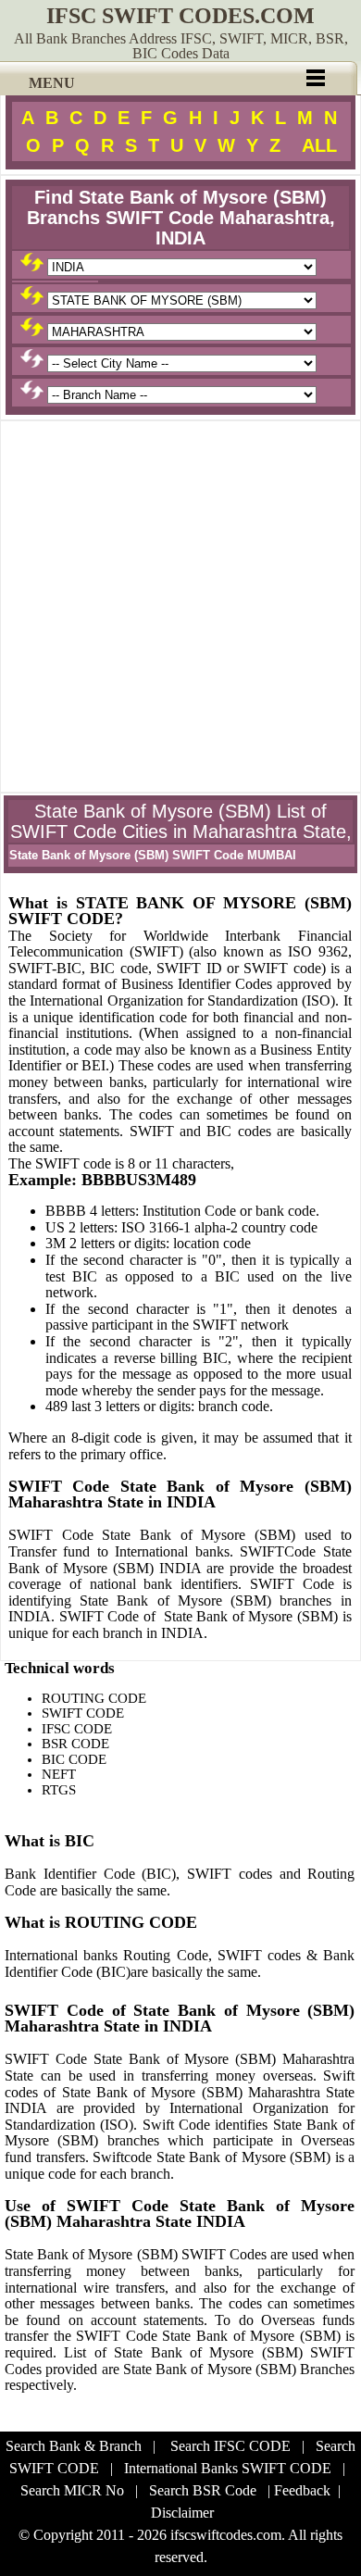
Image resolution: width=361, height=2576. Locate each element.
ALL (319, 145)
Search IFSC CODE (230, 2446)
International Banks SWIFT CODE (228, 2468)
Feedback (302, 2490)
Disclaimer (182, 2513)
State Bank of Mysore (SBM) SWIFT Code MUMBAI (153, 855)
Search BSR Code (203, 2490)
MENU (52, 83)
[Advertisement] (180, 606)
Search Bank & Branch (74, 2446)
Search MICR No (72, 2490)
